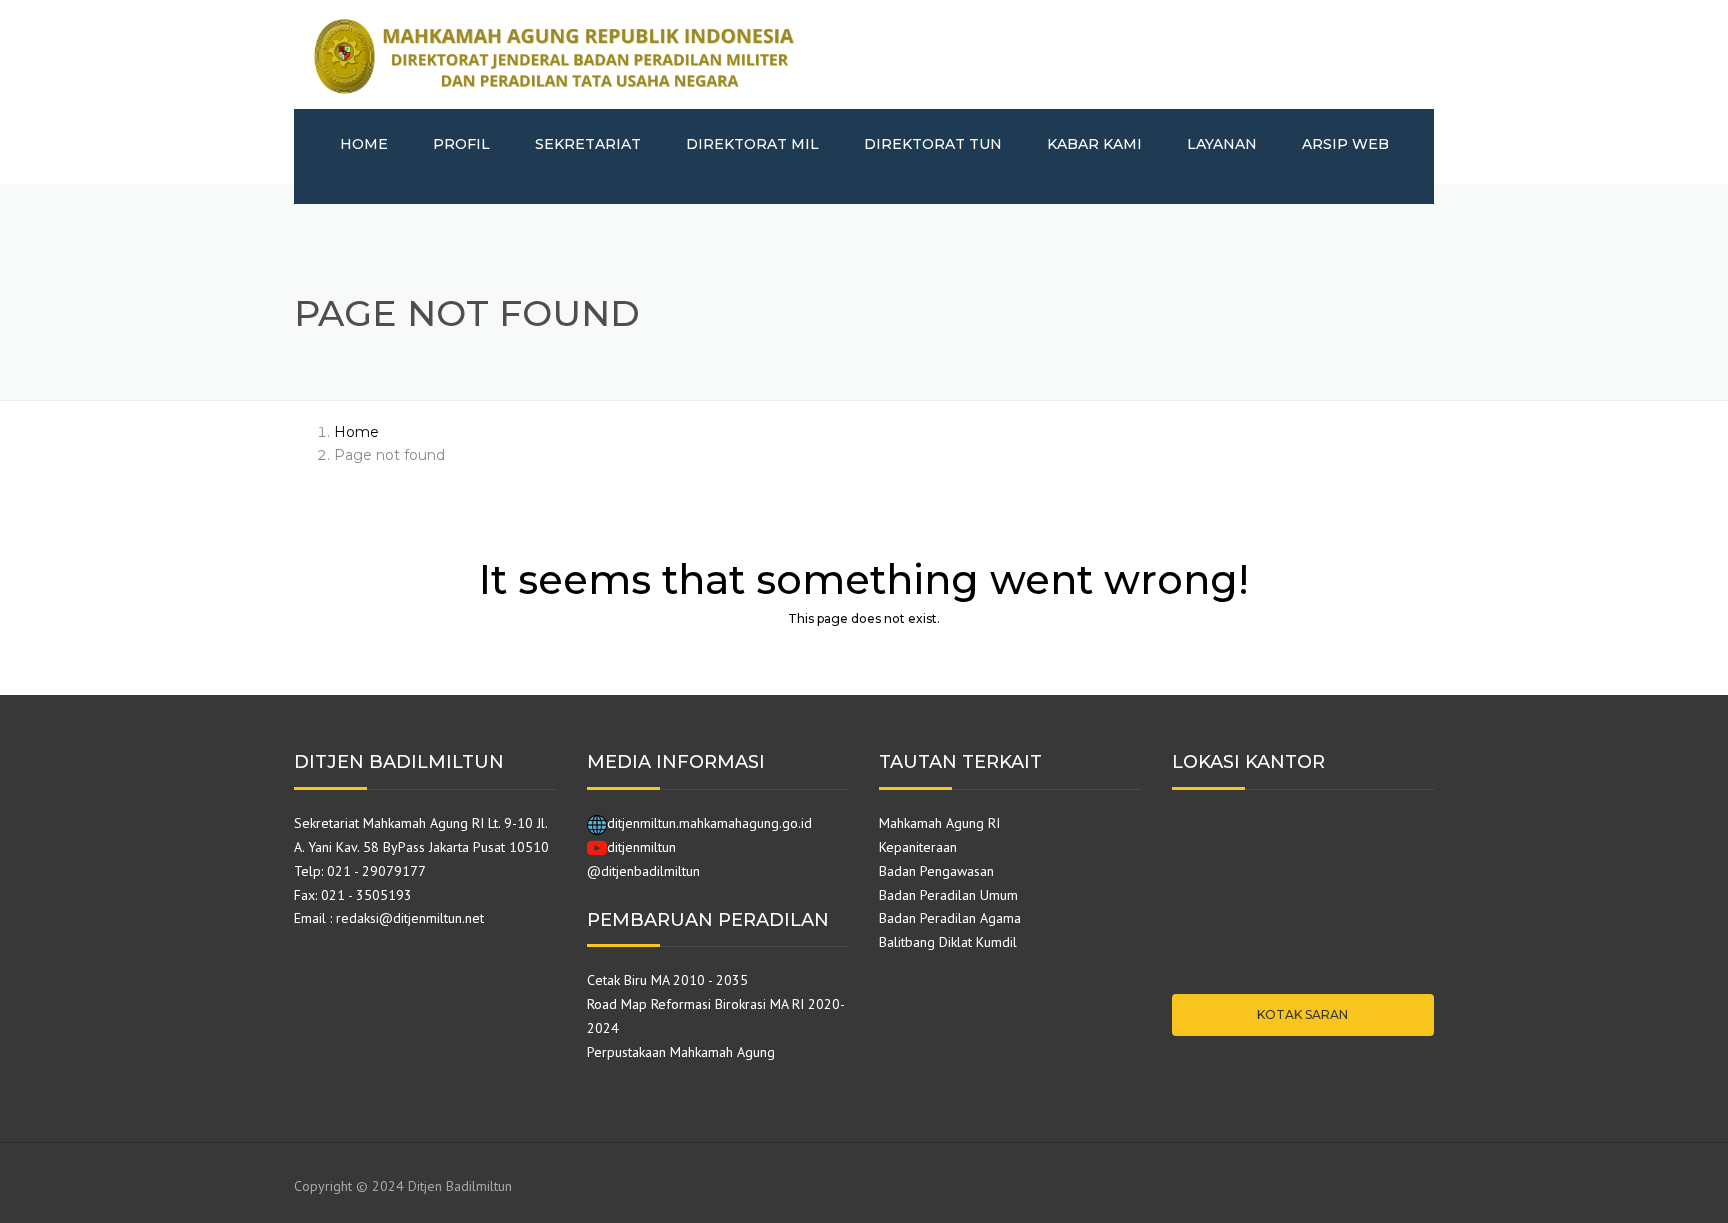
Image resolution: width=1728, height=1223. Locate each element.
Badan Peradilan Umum (948, 895)
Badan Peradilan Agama (950, 918)
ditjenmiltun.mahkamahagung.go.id (709, 823)
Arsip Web (1345, 144)
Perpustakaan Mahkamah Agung (681, 1052)
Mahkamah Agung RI (939, 823)
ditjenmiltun (641, 847)
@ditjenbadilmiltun (643, 871)
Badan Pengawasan (936, 871)
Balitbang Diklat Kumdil (948, 942)
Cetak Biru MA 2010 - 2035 (667, 980)
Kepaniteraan (918, 847)
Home (364, 144)
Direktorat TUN (933, 144)
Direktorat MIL (752, 144)
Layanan (1222, 144)
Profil (461, 144)
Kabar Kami (1094, 144)
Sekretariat (588, 144)
